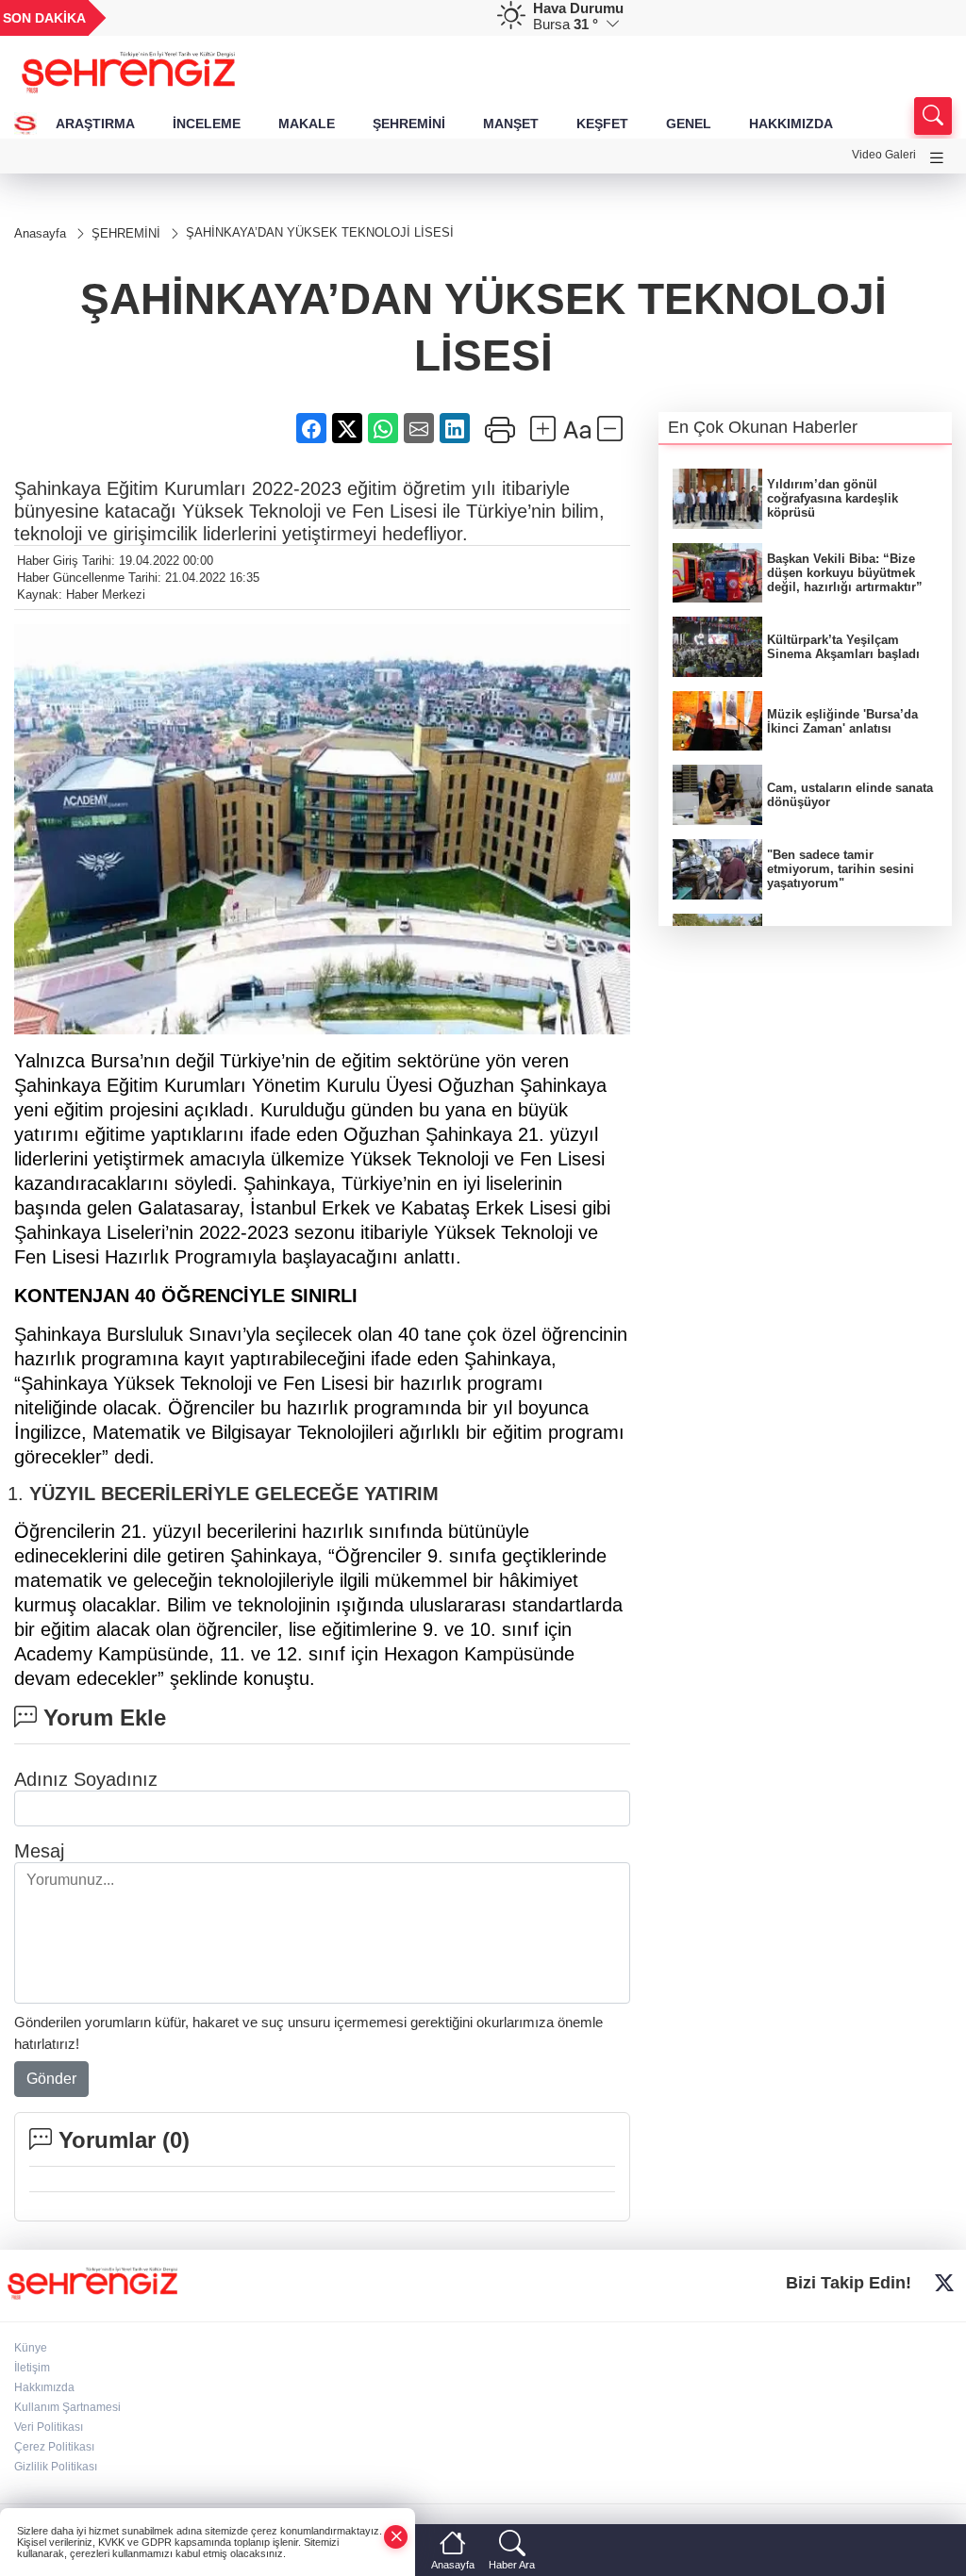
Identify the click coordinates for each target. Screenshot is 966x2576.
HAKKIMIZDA (791, 124)
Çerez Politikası (54, 2447)
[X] (944, 2284)
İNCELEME (207, 124)
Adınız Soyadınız (86, 1779)
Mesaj (39, 1851)
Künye (31, 2348)
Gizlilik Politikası (56, 2467)
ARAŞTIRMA (95, 124)
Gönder (51, 2079)
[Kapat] (396, 2537)
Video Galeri (884, 155)
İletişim (32, 2368)
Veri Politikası (49, 2427)
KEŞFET (602, 124)
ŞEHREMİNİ (409, 124)
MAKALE (307, 124)
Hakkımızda (44, 2387)
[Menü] (937, 158)
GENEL (689, 124)
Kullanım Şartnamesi (67, 2407)
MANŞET (511, 124)
